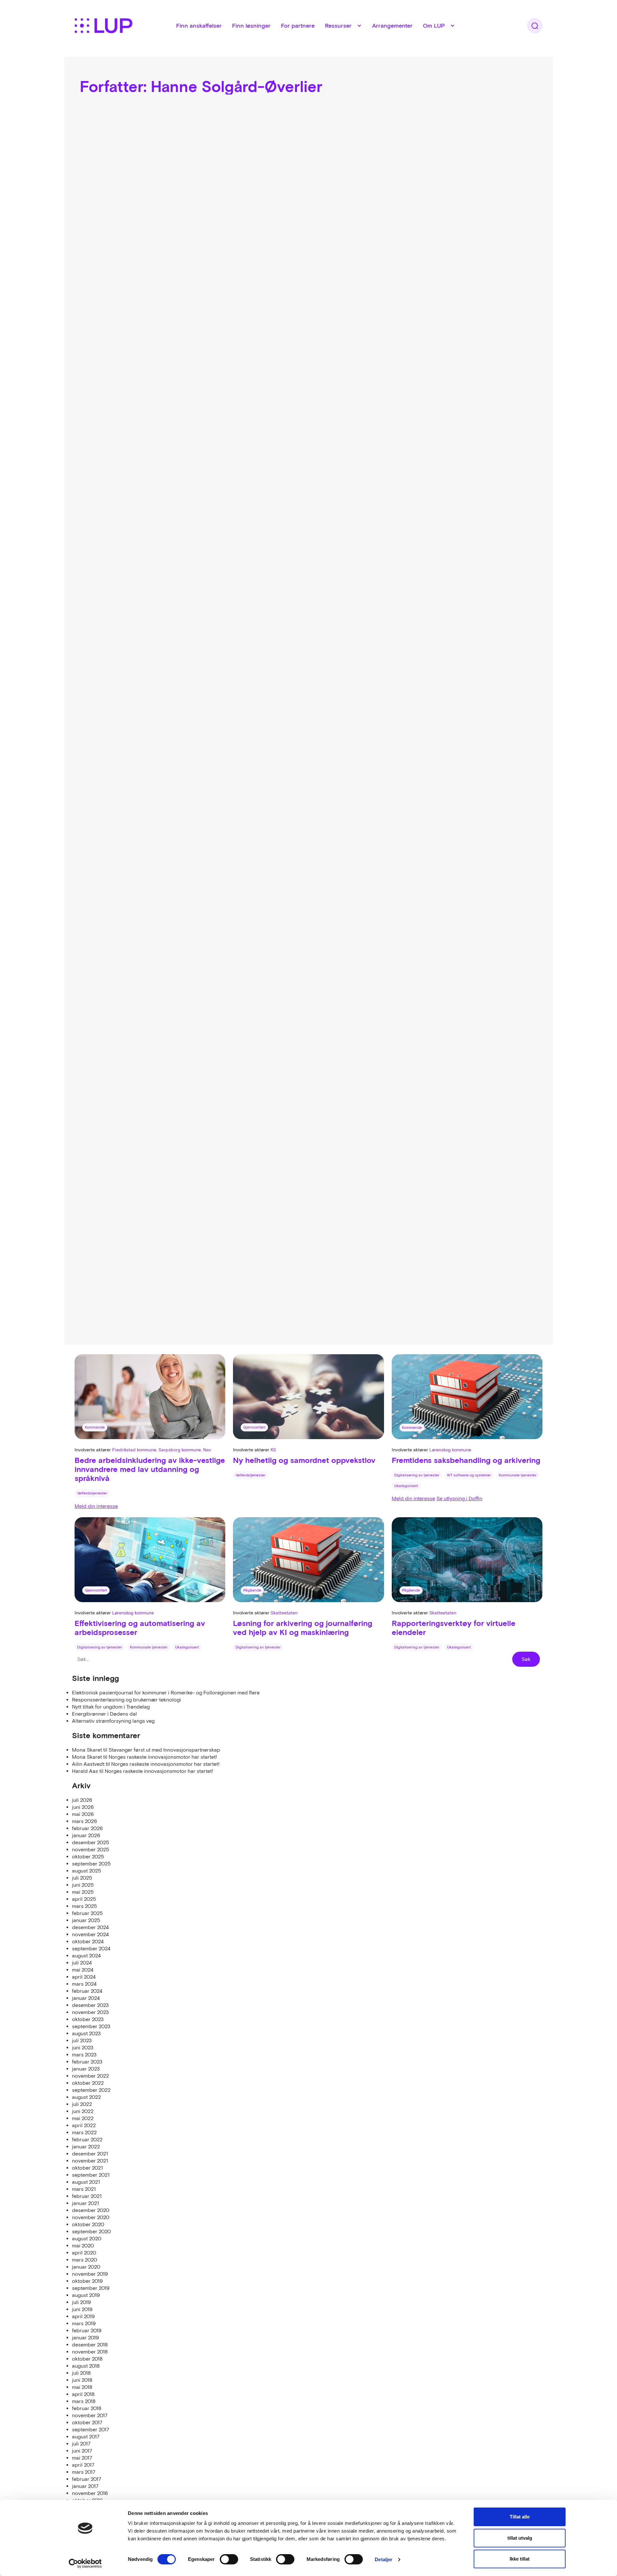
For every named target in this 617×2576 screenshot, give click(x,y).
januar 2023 (86, 2069)
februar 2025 (87, 1913)
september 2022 (91, 2090)
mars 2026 (85, 1821)
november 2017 (90, 2415)
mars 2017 (84, 2472)
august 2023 (86, 2033)
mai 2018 (82, 2387)
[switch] (229, 2559)
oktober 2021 (87, 2168)
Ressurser (338, 26)
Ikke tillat (520, 2559)
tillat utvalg (520, 2538)
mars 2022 (84, 2132)
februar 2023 (87, 2062)
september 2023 (91, 2026)
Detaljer (384, 2559)
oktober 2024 (88, 1941)
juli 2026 (82, 1800)
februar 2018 (87, 2408)
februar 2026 (87, 1828)
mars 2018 (84, 2401)
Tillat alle (520, 2517)
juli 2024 (82, 1963)
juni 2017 (82, 2451)
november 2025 (91, 1849)
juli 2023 (82, 2040)
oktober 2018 (87, 2359)
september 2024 (91, 1948)
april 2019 (83, 2316)
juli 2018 (81, 2373)
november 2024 (90, 1934)
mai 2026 (83, 1814)
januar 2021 (85, 2203)
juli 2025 (82, 1878)
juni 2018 (82, 2380)
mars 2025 (85, 1906)
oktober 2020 (88, 2224)
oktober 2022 (88, 2083)
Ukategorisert (406, 1486)
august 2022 (86, 2097)
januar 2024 (86, 1998)
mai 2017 (82, 2458)
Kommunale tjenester (518, 1475)
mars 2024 (84, 1984)
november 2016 (90, 2493)
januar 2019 (85, 2337)
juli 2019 (81, 2302)
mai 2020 (83, 2245)
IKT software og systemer (469, 1475)
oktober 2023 (88, 2019)
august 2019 (86, 2295)
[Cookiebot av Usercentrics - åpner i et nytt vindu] (85, 2563)
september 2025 (91, 1864)
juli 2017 (81, 2444)
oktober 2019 (87, 2281)
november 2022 (90, 2076)
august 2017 (86, 2436)
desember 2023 (90, 2005)
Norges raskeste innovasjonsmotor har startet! (163, 1757)
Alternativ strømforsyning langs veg (113, 1721)
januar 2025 (86, 1920)
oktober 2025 (88, 1856)
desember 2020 (91, 2210)
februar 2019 (87, 2330)
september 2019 (91, 2288)
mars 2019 (84, 2323)
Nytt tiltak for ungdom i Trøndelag (111, 1707)
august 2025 (87, 1871)
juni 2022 (83, 2111)
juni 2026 (83, 1807)
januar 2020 (86, 2267)
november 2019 (90, 2274)
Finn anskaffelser (199, 26)
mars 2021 (84, 2189)
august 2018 (86, 2366)
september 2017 (91, 2429)
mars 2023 (84, 2054)
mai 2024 (83, 1970)
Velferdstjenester (92, 1493)
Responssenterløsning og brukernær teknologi (126, 1700)
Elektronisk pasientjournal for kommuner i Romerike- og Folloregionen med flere (166, 1692)
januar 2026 (86, 1835)
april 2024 (84, 1977)
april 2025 (84, 1899)
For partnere (298, 26)
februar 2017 (87, 2479)
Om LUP (434, 26)
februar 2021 (87, 2196)
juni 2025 (83, 1885)
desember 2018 (90, 2345)
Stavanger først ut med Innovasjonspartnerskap (164, 1750)
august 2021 (86, 2182)
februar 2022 (87, 2139)
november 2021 (90, 2161)
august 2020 (87, 2238)
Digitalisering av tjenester (417, 1475)
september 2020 (91, 2231)
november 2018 (90, 2352)
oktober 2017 (87, 2422)
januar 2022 (86, 2146)
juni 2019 (82, 2309)
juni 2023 (83, 2047)
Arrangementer (392, 26)
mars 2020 (85, 2260)
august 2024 (86, 1955)
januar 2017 (85, 2486)
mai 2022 (83, 2118)
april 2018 (83, 2394)
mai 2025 (83, 1892)
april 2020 (84, 2253)
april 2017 (83, 2465)
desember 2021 (90, 2154)
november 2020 (91, 2217)
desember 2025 (91, 1842)
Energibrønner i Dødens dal (104, 1714)
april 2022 (84, 2125)
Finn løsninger (251, 26)
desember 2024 (90, 1927)
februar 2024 (87, 1991)
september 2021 (91, 2175)
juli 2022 (82, 2104)
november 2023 (90, 2012)
